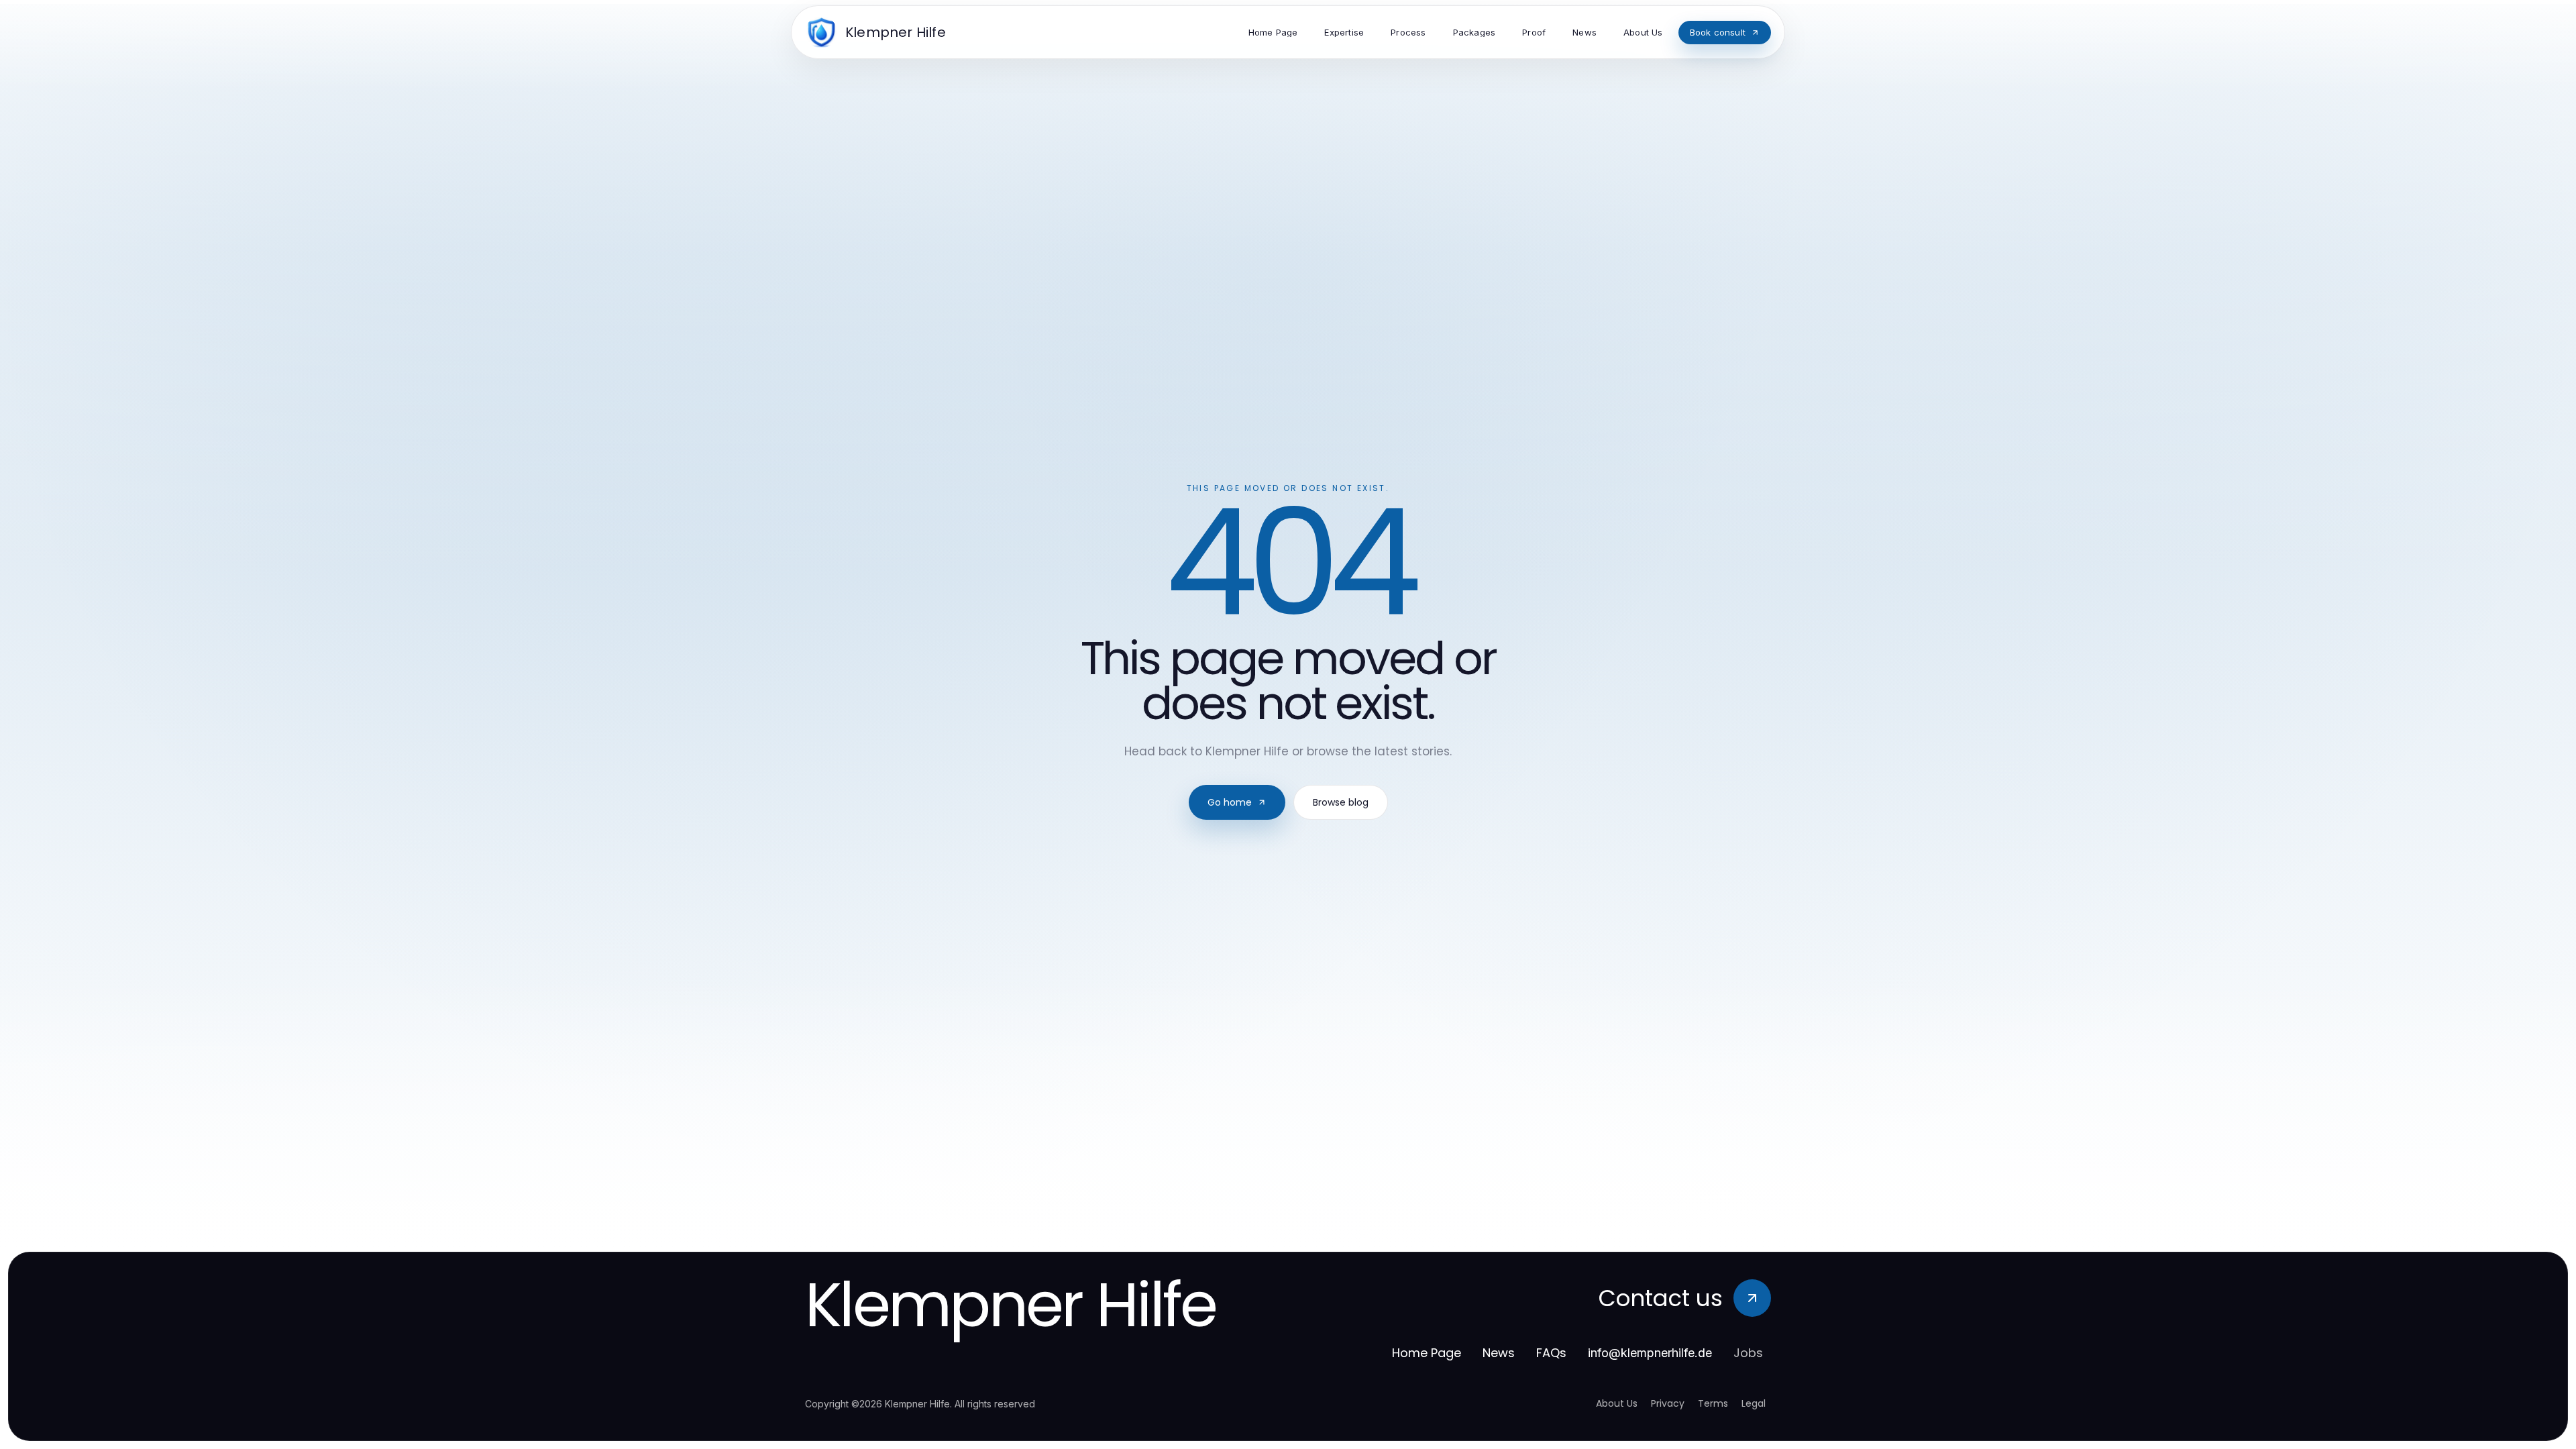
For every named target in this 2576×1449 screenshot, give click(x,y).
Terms (1713, 1403)
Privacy (1668, 1403)
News (1499, 1353)
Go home (1230, 802)
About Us (1617, 1403)
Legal (1754, 1403)
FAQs (1551, 1353)
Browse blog (1341, 802)
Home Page (1427, 1353)
